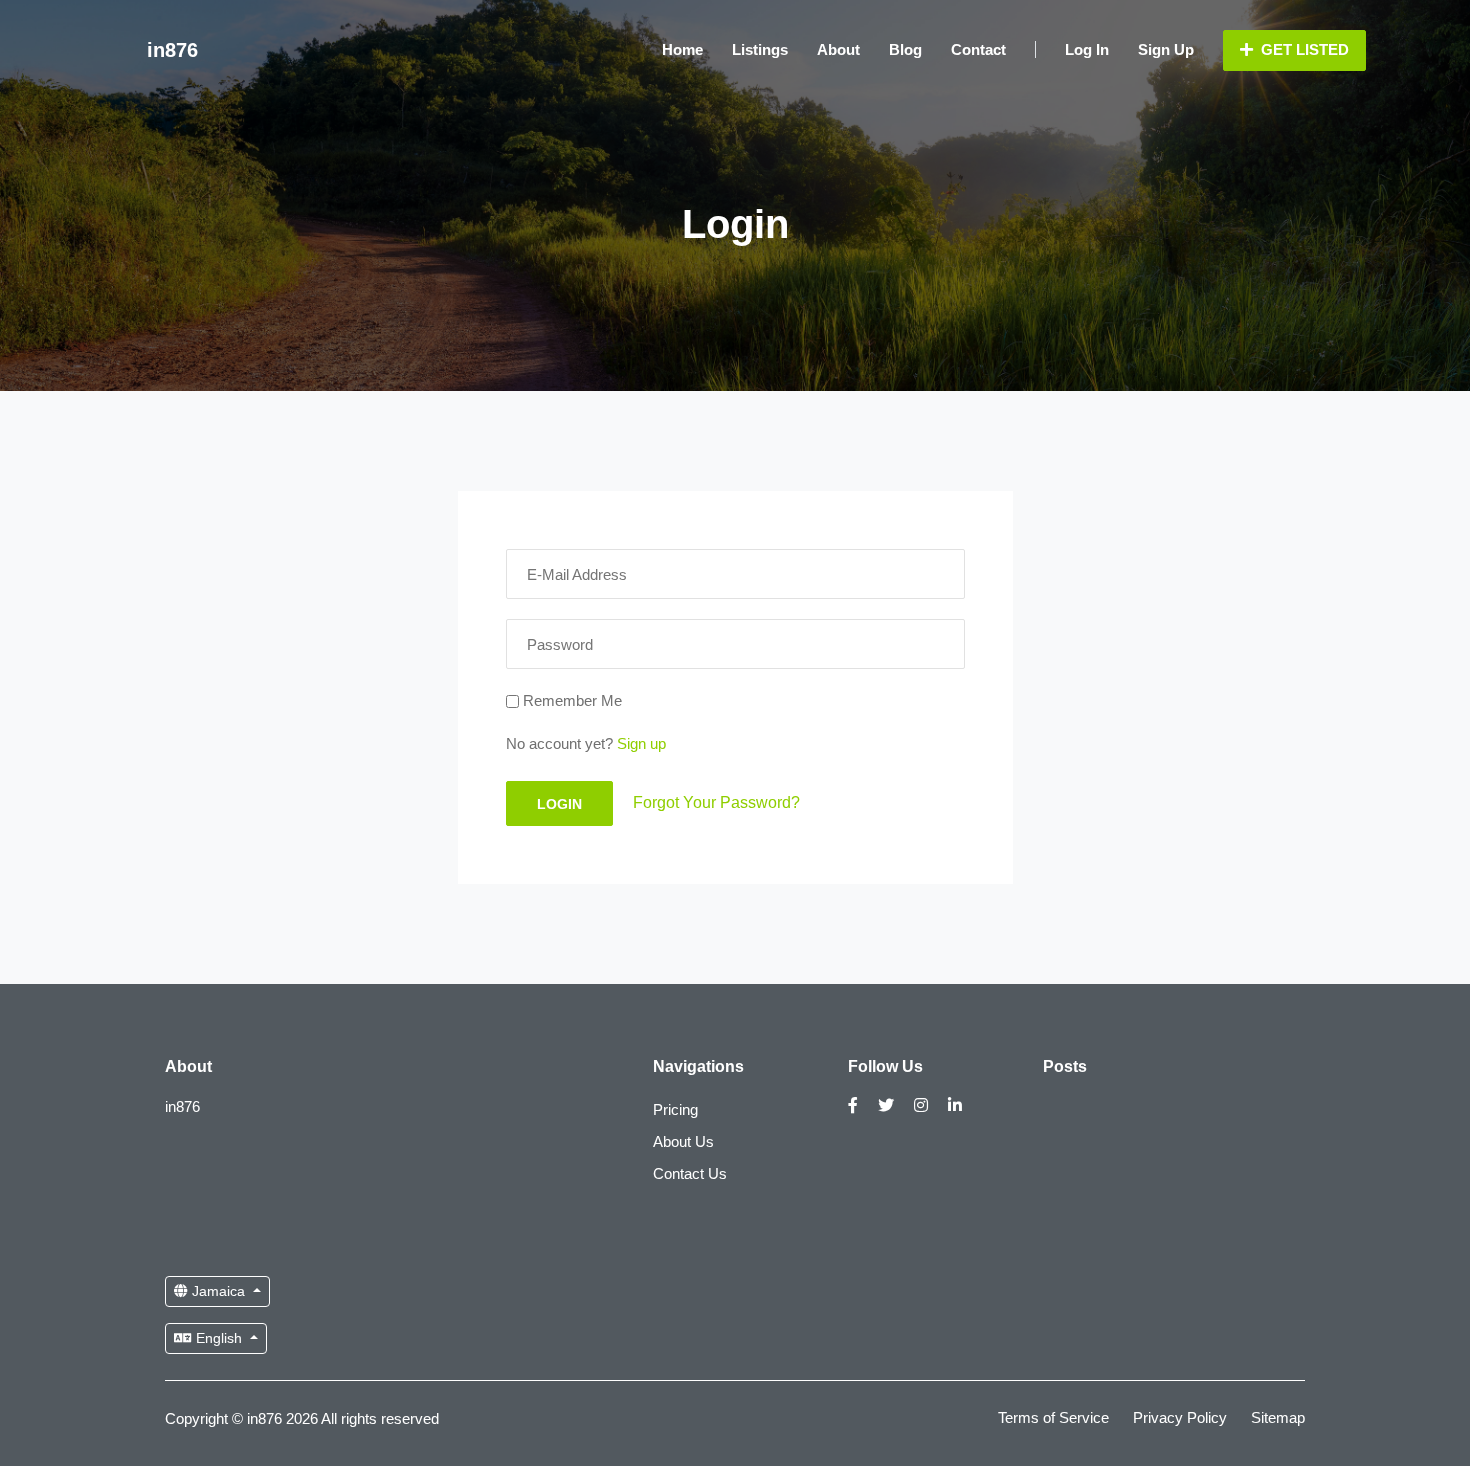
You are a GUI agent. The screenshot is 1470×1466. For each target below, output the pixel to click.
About (838, 49)
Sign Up (1166, 49)
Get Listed (1303, 49)
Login (559, 804)
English (219, 1338)
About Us (683, 1141)
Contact (978, 49)
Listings (760, 49)
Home (682, 49)
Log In (1087, 49)
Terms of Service (1053, 1417)
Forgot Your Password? (716, 801)
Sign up (641, 743)
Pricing (675, 1109)
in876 (172, 50)
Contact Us (690, 1173)
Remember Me (570, 700)
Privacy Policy (1180, 1417)
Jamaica (218, 1291)
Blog (905, 49)
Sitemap (1278, 1417)
